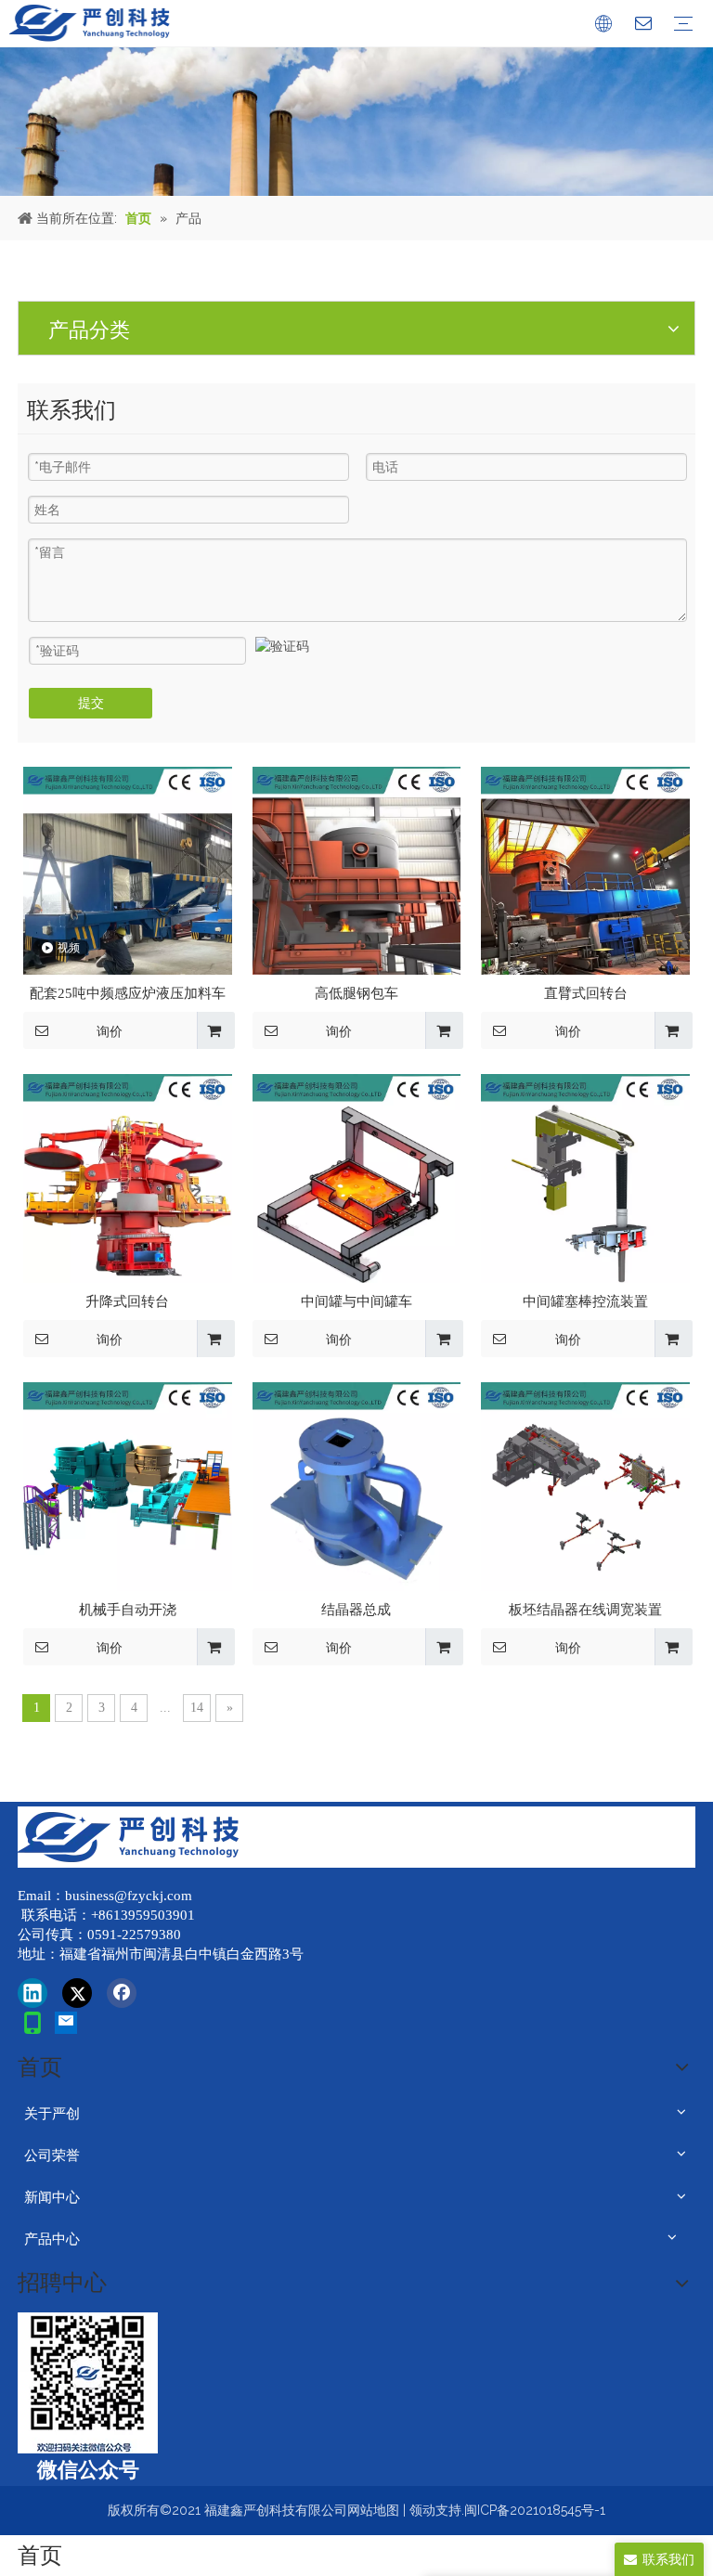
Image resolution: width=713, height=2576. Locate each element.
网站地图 (373, 2510)
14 (197, 1708)
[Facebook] (122, 1993)
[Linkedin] (32, 1993)
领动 (422, 2510)
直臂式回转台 (586, 993)
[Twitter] (77, 1993)
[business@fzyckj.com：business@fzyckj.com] (66, 2023)
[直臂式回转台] (585, 870)
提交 (91, 703)
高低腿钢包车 (356, 993)
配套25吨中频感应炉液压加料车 (128, 993)
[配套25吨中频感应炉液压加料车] (128, 870)
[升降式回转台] (128, 1177)
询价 (110, 1031)
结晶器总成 (356, 1610)
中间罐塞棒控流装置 (585, 1301)
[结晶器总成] (357, 1485)
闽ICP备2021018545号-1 (535, 2510)
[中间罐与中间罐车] (357, 1177)
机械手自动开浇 (128, 1610)
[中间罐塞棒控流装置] (585, 1177)
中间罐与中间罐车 (356, 1301)
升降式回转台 (127, 1301)
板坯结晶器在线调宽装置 (585, 1610)
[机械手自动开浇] (128, 1485)
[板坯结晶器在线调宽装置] (585, 1485)
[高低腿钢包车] (357, 870)
